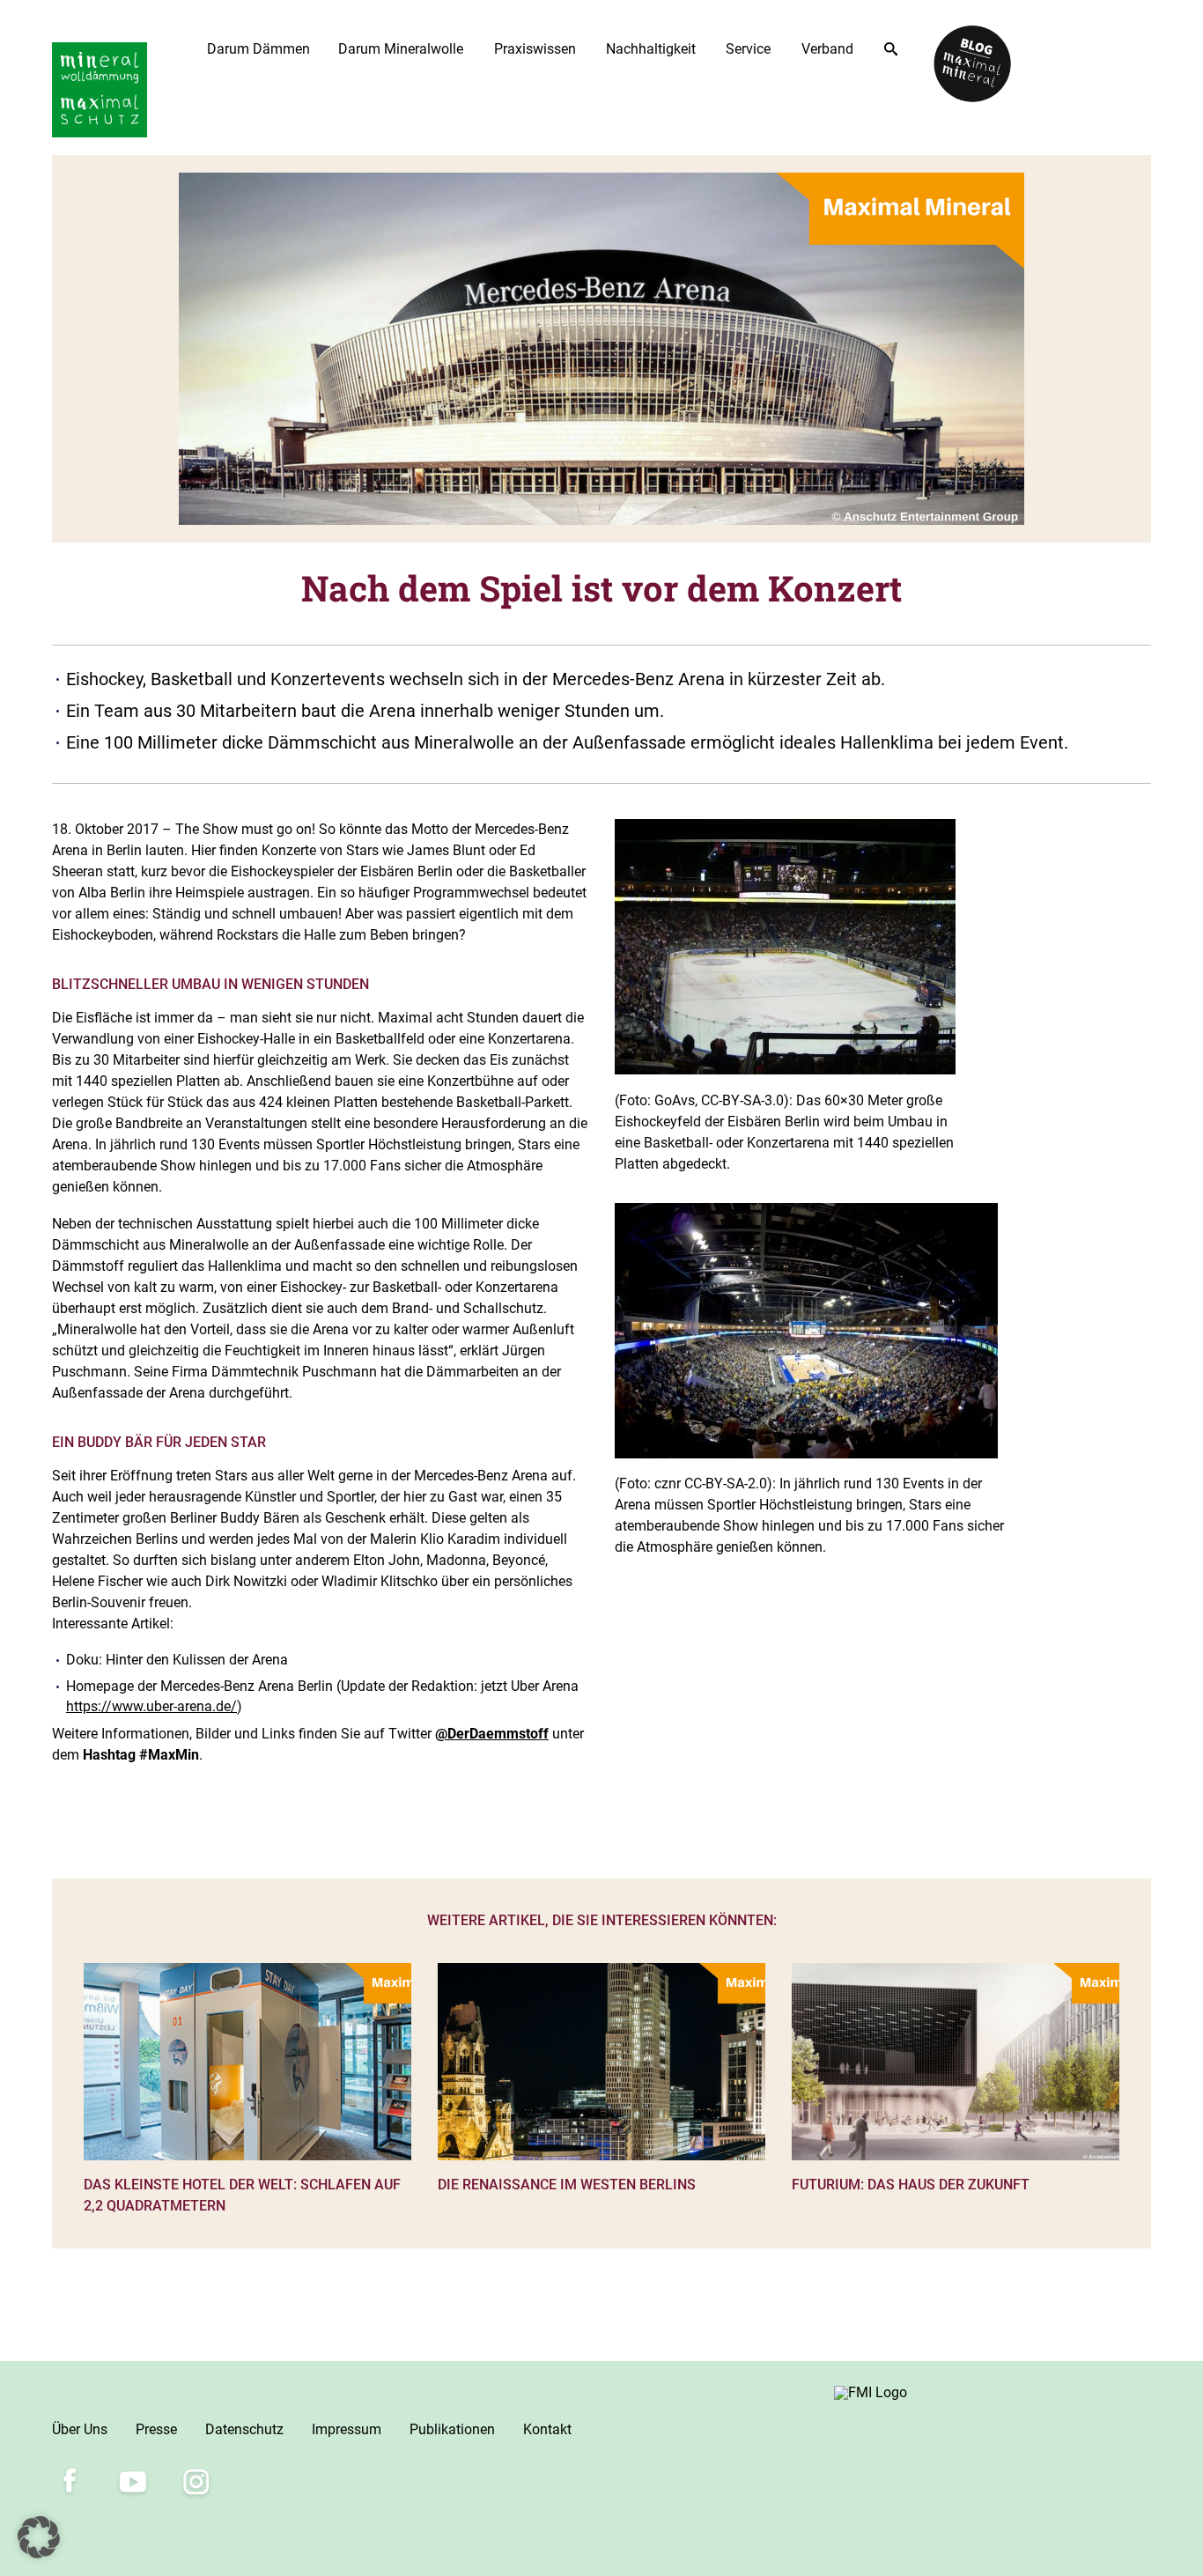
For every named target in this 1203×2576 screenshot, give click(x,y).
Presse (156, 2429)
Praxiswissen (535, 49)
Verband (827, 49)
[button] (39, 2537)
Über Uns (80, 2429)
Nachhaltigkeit (651, 49)
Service (748, 49)
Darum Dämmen (258, 49)
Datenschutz (244, 2429)
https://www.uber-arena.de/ (151, 1706)
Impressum (347, 2429)
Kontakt (547, 2429)
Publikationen (452, 2429)
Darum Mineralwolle (401, 49)
